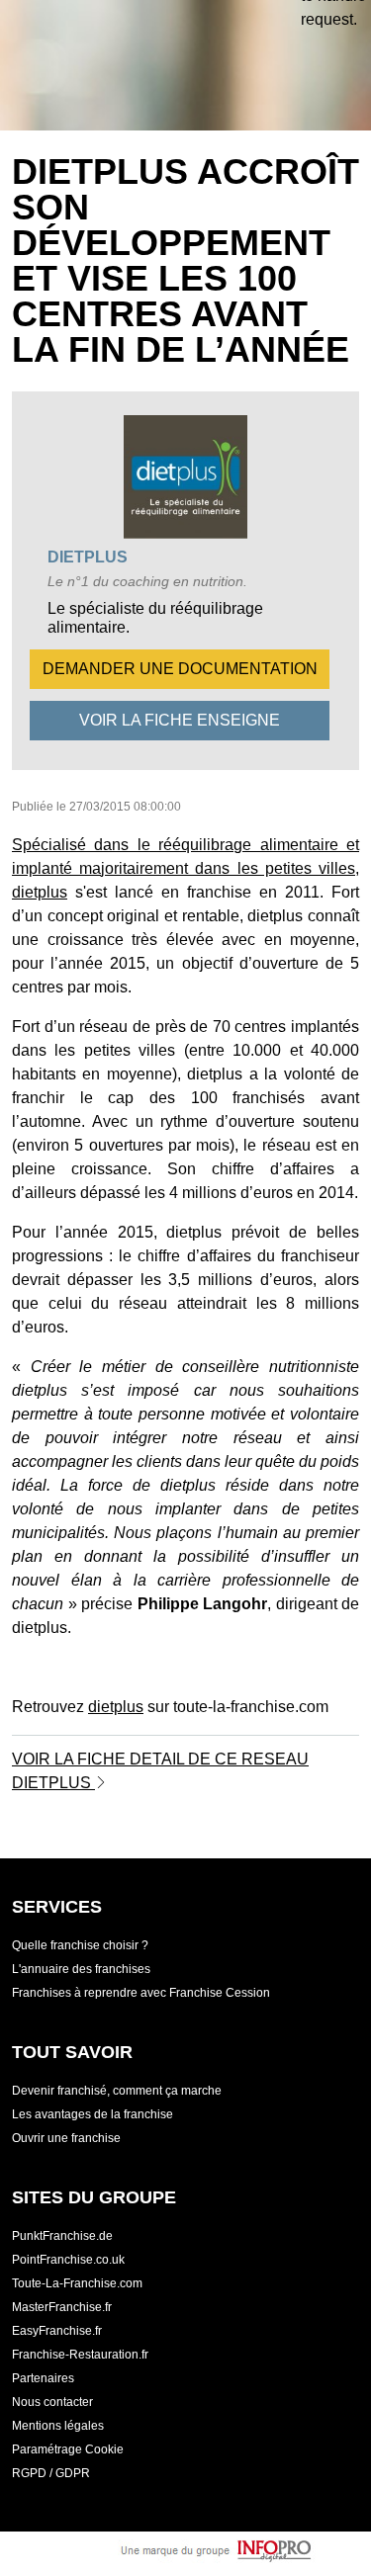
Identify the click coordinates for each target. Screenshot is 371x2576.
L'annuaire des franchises (81, 1969)
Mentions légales (58, 2426)
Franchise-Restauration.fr (80, 2355)
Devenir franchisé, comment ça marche (117, 2091)
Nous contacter (52, 2402)
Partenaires (43, 2378)
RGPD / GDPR (51, 2473)
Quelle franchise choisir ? (80, 1945)
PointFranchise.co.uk (68, 2260)
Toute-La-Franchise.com (77, 2283)
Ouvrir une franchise (66, 2138)
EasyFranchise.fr (57, 2331)
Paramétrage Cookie (68, 2449)
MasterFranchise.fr (62, 2307)
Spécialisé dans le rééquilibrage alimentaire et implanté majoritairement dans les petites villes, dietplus (185, 868)
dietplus (88, 557)
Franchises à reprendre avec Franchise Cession (141, 1993)
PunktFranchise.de (62, 2236)
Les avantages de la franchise (93, 2114)
